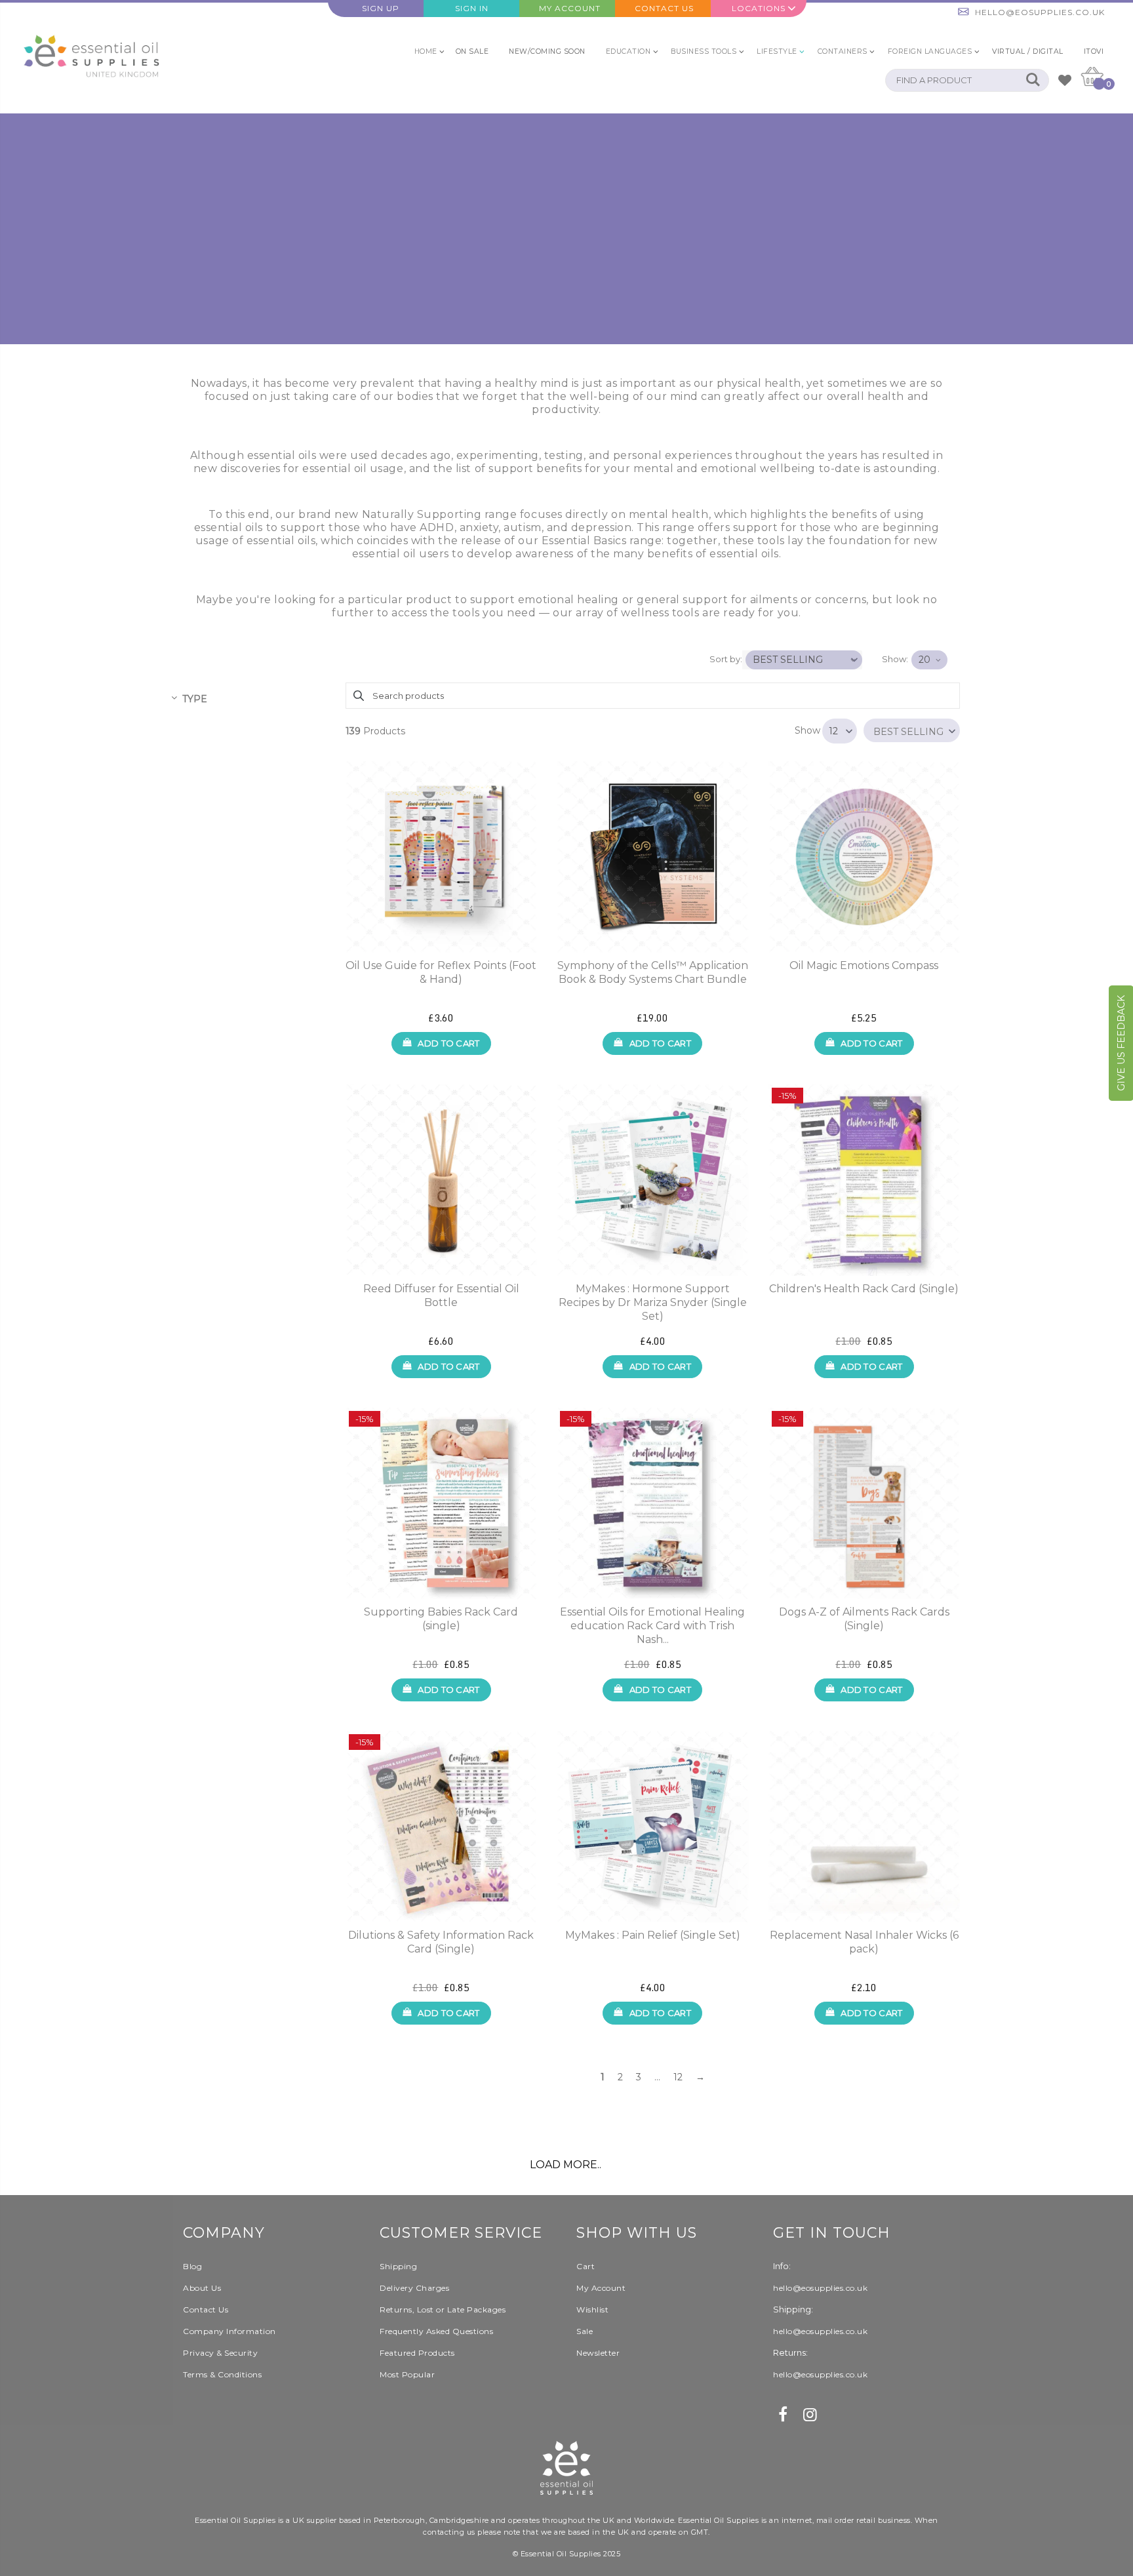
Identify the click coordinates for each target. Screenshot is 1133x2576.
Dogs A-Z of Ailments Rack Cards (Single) (864, 1619)
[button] (912, 730)
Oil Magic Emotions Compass (864, 965)
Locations (759, 8)
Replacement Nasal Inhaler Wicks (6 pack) (864, 1942)
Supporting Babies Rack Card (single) (441, 1619)
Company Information (229, 2331)
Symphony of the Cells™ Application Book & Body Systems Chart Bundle (653, 972)
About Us (202, 2288)
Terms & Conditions (222, 2374)
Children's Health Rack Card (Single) (864, 1289)
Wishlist (592, 2309)
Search (1032, 80)
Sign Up (381, 8)
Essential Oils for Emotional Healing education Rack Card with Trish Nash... (652, 1626)
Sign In (472, 8)
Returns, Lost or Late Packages (443, 2309)
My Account (570, 8)
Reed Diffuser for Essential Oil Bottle (441, 1296)
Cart (586, 2266)
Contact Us (664, 8)
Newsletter (598, 2353)
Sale (585, 2331)
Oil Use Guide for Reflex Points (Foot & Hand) (441, 972)
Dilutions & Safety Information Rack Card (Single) (441, 1942)
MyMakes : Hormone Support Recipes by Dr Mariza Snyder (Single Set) (653, 1302)
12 (678, 2077)
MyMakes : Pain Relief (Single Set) (653, 1935)
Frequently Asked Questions (436, 2331)
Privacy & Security (220, 2353)
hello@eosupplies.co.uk (1040, 12)
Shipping (398, 2266)
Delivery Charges (414, 2288)
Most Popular (407, 2374)
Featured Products (417, 2353)
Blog (192, 2266)
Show (807, 730)
